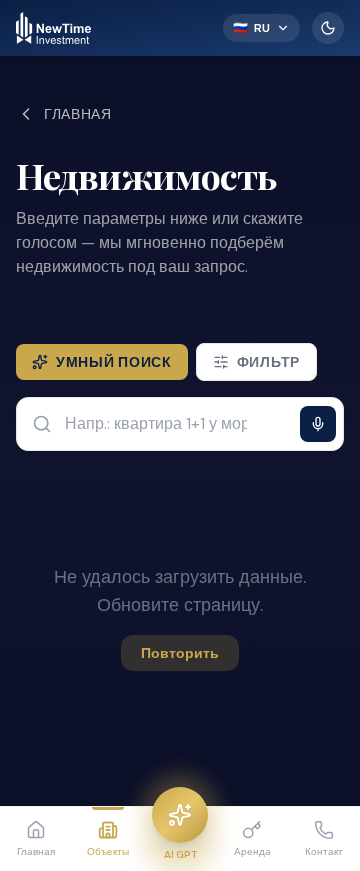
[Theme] (328, 28)
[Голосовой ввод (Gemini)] (318, 424)
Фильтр (268, 362)
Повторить (180, 653)
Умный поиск (114, 362)
